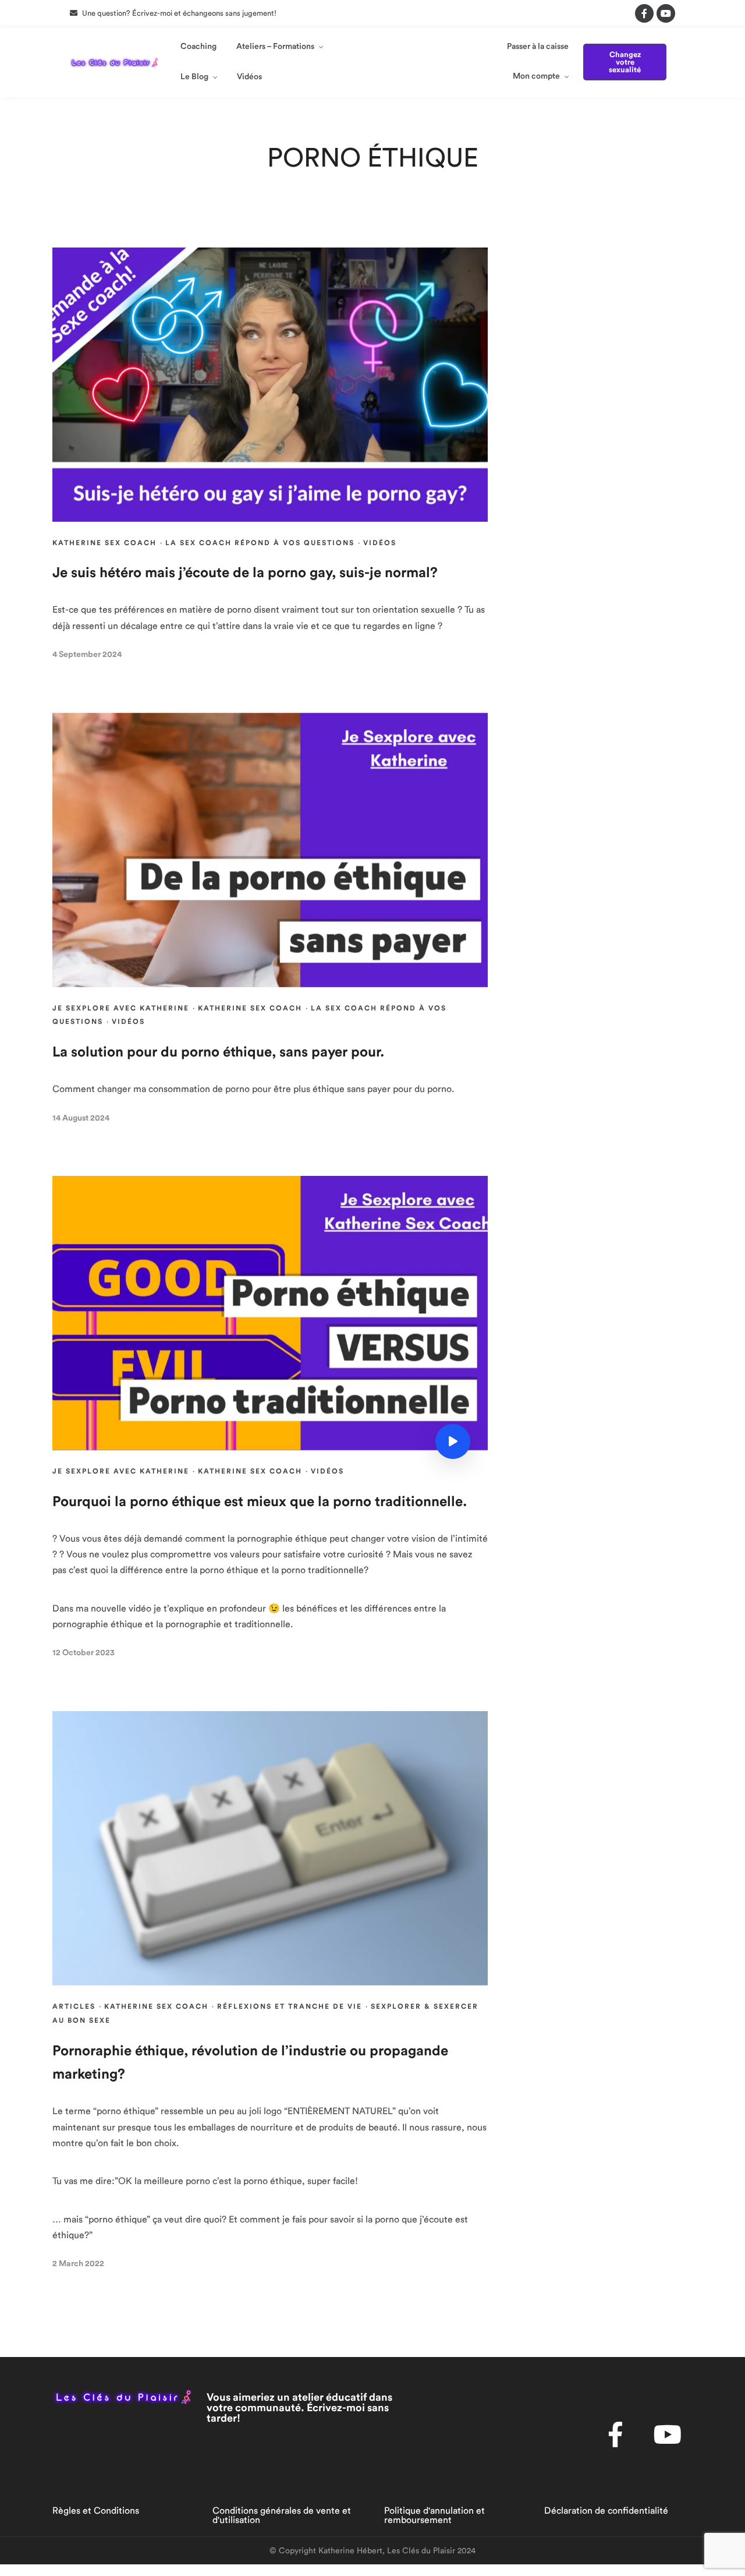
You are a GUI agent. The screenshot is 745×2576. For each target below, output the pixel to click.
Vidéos (249, 77)
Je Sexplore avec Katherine (121, 1008)
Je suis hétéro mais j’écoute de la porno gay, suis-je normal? (245, 573)
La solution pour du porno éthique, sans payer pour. (218, 1052)
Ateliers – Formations (275, 47)
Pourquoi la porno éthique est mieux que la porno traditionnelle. (260, 1502)
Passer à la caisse (538, 47)
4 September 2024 (87, 655)
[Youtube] (666, 13)
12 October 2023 (84, 1653)
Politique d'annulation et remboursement (434, 2515)
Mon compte (536, 76)
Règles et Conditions (96, 2511)
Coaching (198, 47)
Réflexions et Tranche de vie (290, 2006)
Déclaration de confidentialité (606, 2511)
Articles (74, 2006)
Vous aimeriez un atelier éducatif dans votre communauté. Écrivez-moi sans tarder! (299, 2408)
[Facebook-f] (644, 13)
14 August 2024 (81, 1118)
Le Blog (194, 77)
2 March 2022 (78, 2264)
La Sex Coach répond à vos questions (260, 543)
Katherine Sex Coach (104, 543)
